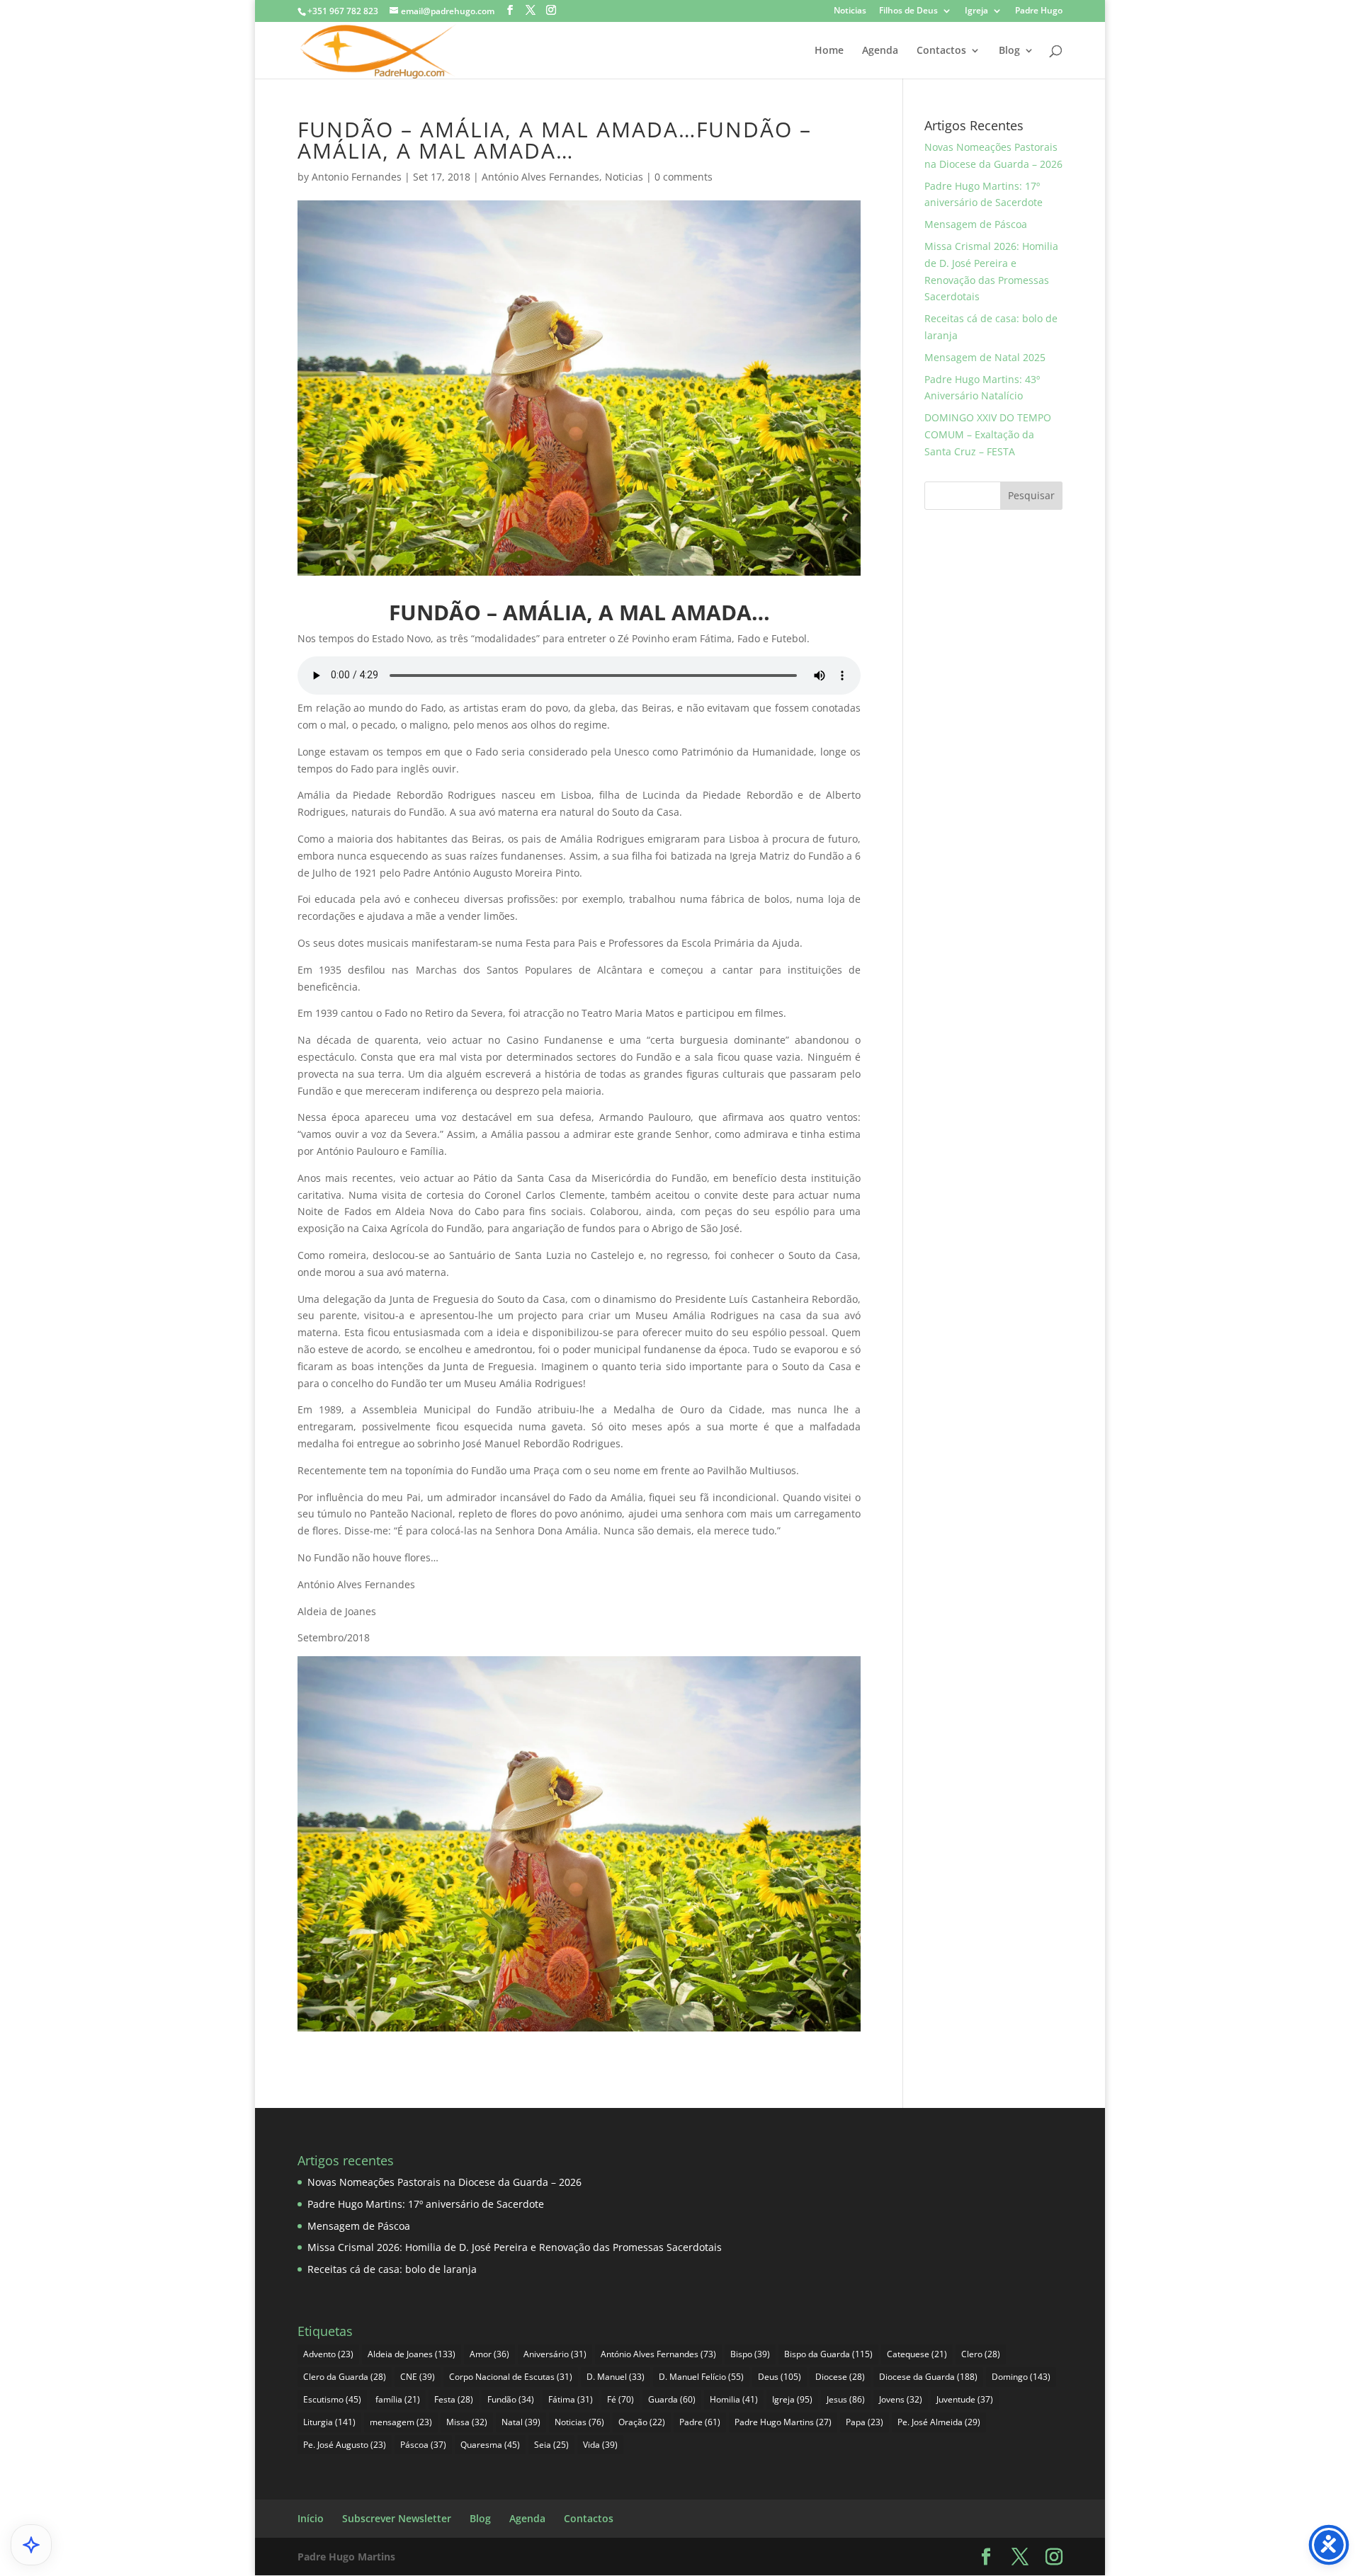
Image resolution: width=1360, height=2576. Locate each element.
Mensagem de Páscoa (976, 224)
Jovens (901, 2399)
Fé (620, 2399)
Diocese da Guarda (928, 2377)
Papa (865, 2422)
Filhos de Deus (908, 11)
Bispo (750, 2354)
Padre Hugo (1039, 11)
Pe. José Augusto (345, 2445)
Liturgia (329, 2422)
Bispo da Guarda (828, 2354)
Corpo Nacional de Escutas (511, 2377)
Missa (467, 2422)
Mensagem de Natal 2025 (985, 357)
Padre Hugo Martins (783, 2422)
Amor (489, 2354)
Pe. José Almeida (939, 2422)
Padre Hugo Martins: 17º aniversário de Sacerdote (426, 2204)
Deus (780, 2377)
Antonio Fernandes (357, 177)
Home (829, 51)
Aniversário (555, 2354)
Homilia (734, 2399)
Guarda (672, 2399)
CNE (418, 2377)
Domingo (1021, 2377)
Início (311, 2518)
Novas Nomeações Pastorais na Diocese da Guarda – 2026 (444, 2182)
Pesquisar (1031, 495)
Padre (700, 2422)
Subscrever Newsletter (397, 2518)
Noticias (850, 11)
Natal (521, 2422)
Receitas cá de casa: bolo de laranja (392, 2269)
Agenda (880, 51)
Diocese (840, 2377)
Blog (1009, 51)
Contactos (941, 51)
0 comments (684, 177)
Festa (454, 2399)
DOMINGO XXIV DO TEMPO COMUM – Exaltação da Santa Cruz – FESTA (988, 434)
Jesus (846, 2399)
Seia (551, 2445)
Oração (642, 2422)
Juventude (965, 2399)
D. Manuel (616, 2377)
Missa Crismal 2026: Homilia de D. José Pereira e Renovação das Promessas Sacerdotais (515, 2247)
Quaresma (490, 2445)
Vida (600, 2445)
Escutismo (332, 2399)
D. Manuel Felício (701, 2377)
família (398, 2399)
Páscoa (423, 2445)
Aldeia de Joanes (412, 2354)
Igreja (976, 11)
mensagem (401, 2422)
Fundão (511, 2399)
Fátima (571, 2399)
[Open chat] (31, 2545)
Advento (328, 2354)
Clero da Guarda (345, 2377)
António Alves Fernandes (540, 177)
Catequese (917, 2354)
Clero (981, 2354)
